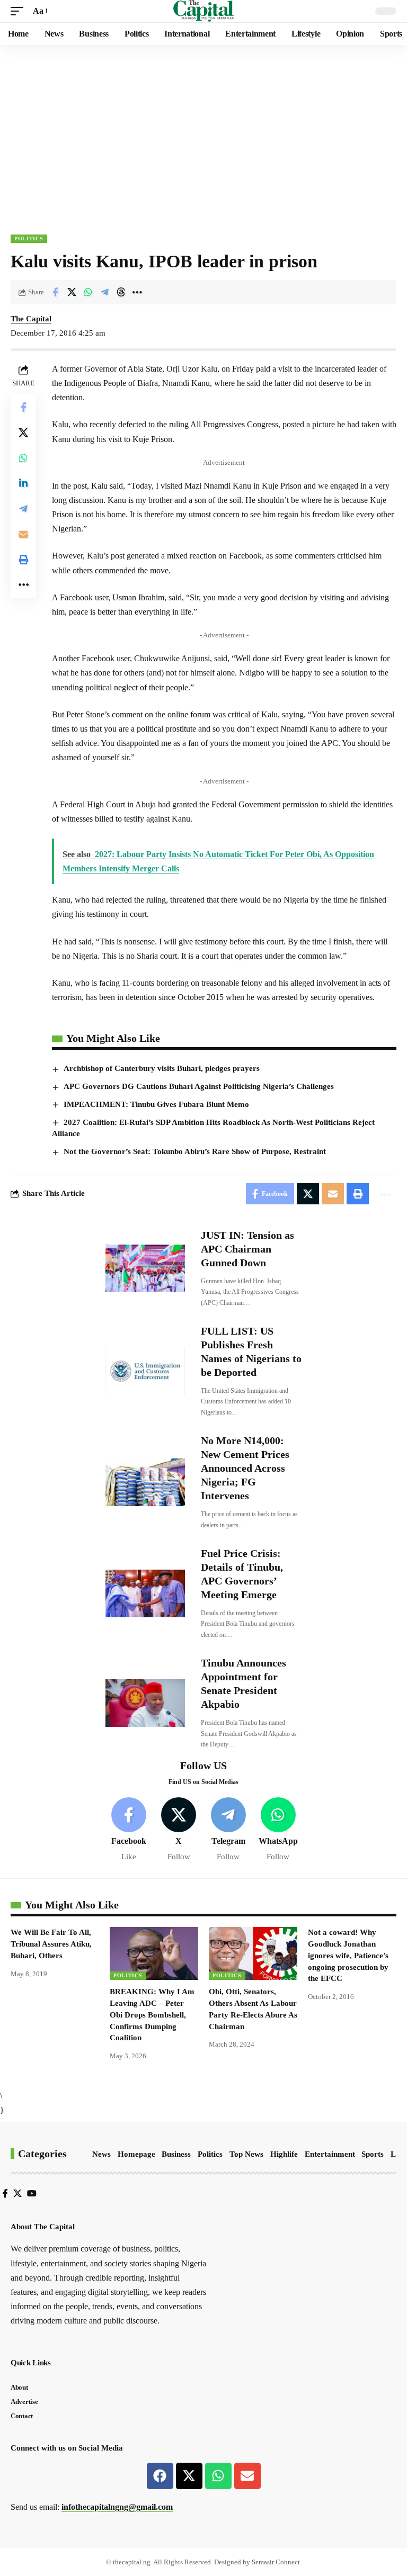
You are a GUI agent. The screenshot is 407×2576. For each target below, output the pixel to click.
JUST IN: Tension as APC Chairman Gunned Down (247, 1249)
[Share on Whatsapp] (88, 292)
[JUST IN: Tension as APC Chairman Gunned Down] (145, 1268)
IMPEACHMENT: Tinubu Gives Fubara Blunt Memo (156, 1104)
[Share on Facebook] (55, 292)
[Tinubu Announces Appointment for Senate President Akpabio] (145, 1703)
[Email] (23, 534)
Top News (246, 2154)
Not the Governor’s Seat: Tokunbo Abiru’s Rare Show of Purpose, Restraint (195, 1151)
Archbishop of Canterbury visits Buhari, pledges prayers (162, 1068)
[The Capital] (204, 11)
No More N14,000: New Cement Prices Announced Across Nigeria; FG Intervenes (245, 1468)
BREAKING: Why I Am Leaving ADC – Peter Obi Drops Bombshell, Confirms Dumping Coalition (152, 2015)
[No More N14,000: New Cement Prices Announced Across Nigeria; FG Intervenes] (145, 1482)
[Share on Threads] (121, 292)
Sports (373, 2154)
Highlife (284, 2154)
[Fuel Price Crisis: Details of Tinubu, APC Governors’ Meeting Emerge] (145, 1593)
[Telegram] (229, 1830)
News (101, 2154)
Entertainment (330, 2154)
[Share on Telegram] (104, 292)
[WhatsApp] (278, 1830)
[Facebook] (129, 1830)
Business (176, 2154)
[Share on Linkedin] (23, 483)
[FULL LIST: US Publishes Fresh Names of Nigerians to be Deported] (145, 1371)
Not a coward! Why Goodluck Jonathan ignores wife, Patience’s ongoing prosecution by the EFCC (348, 1955)
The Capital (31, 319)
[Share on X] (72, 292)
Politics (29, 238)
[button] (20, 11)
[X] (179, 1830)
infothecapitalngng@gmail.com (117, 2507)
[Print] (23, 560)
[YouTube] (32, 2194)
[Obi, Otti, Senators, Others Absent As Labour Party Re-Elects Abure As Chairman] (253, 1953)
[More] (137, 292)
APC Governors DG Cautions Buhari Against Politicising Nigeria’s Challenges (199, 1086)
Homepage (136, 2154)
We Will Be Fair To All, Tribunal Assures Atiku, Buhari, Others (51, 1944)
